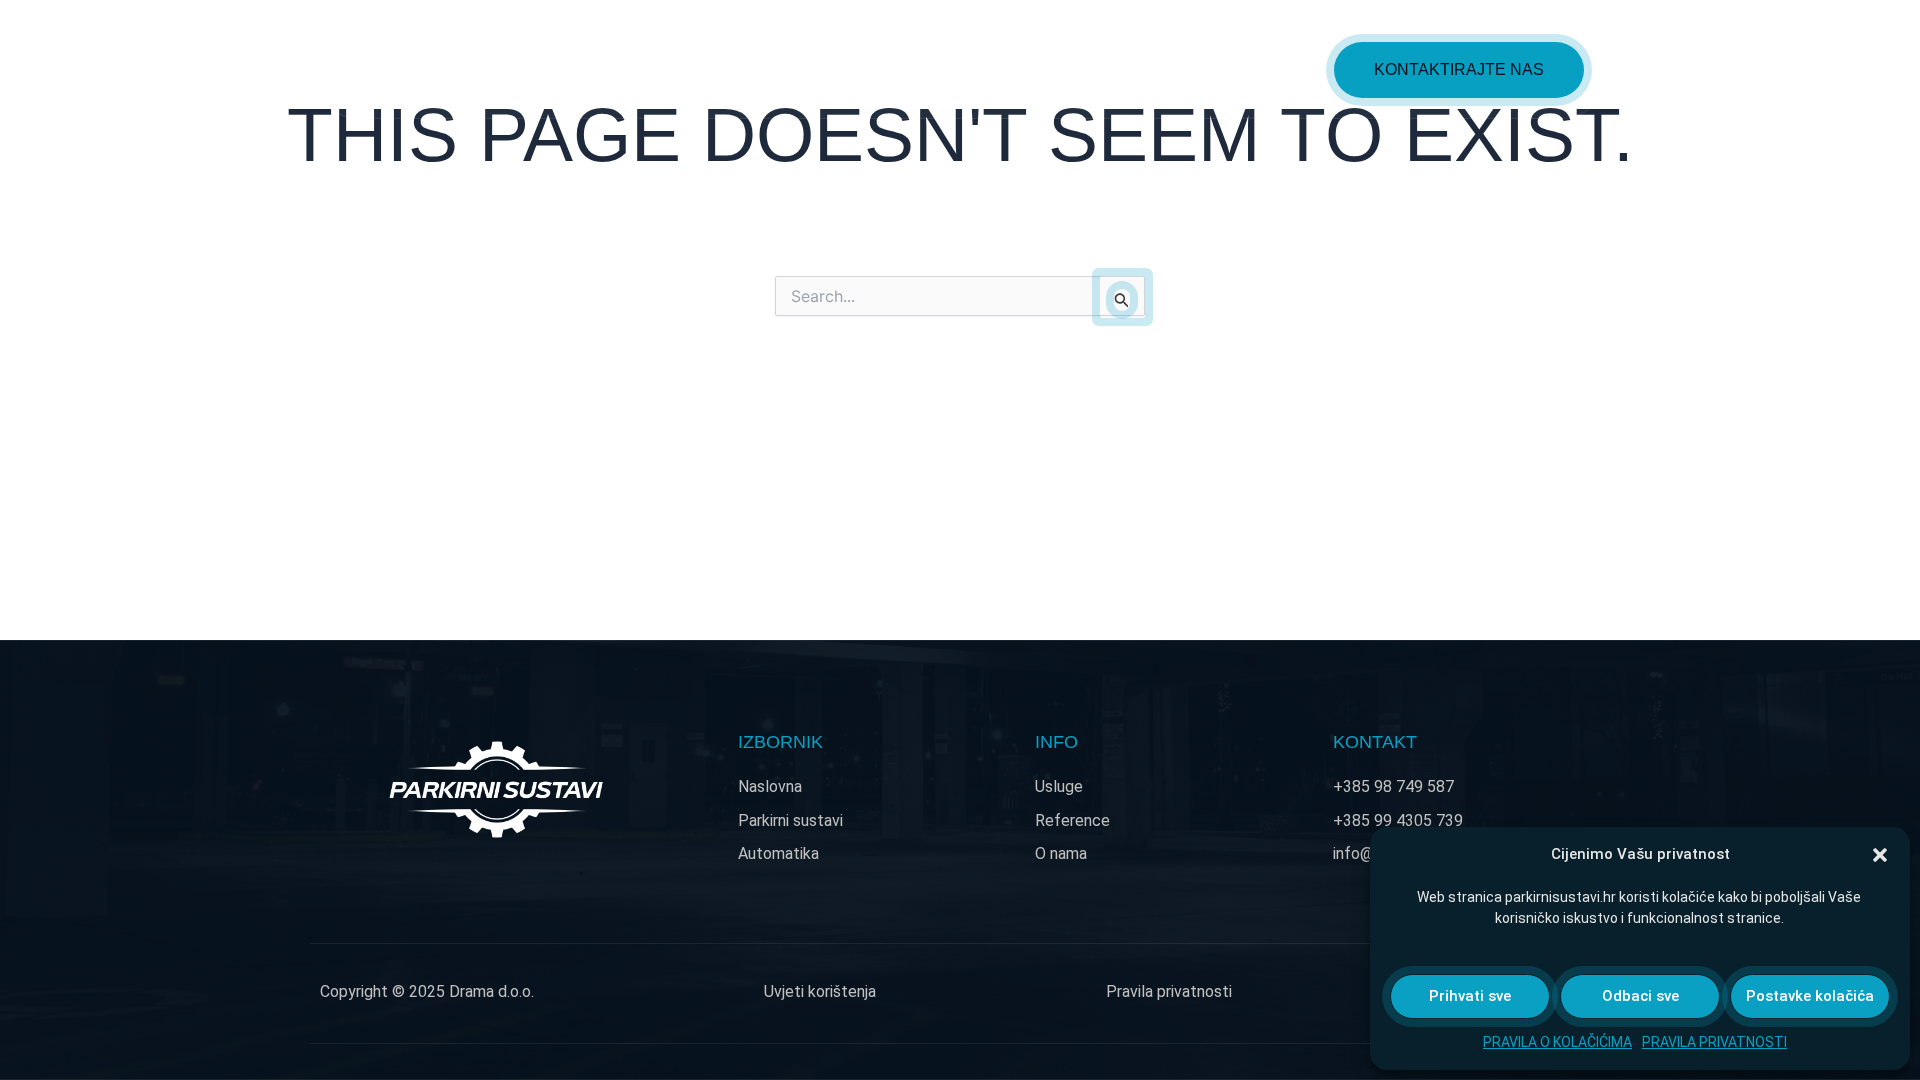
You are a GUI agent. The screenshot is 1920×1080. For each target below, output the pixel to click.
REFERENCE (1145, 69)
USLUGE (1020, 69)
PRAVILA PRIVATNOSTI (1714, 1042)
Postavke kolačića (1810, 996)
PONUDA (886, 69)
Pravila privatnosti (1169, 991)
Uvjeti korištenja (820, 991)
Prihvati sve (1470, 996)
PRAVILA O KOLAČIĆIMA (1557, 1042)
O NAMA (1267, 69)
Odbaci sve (1640, 996)
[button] (1880, 855)
